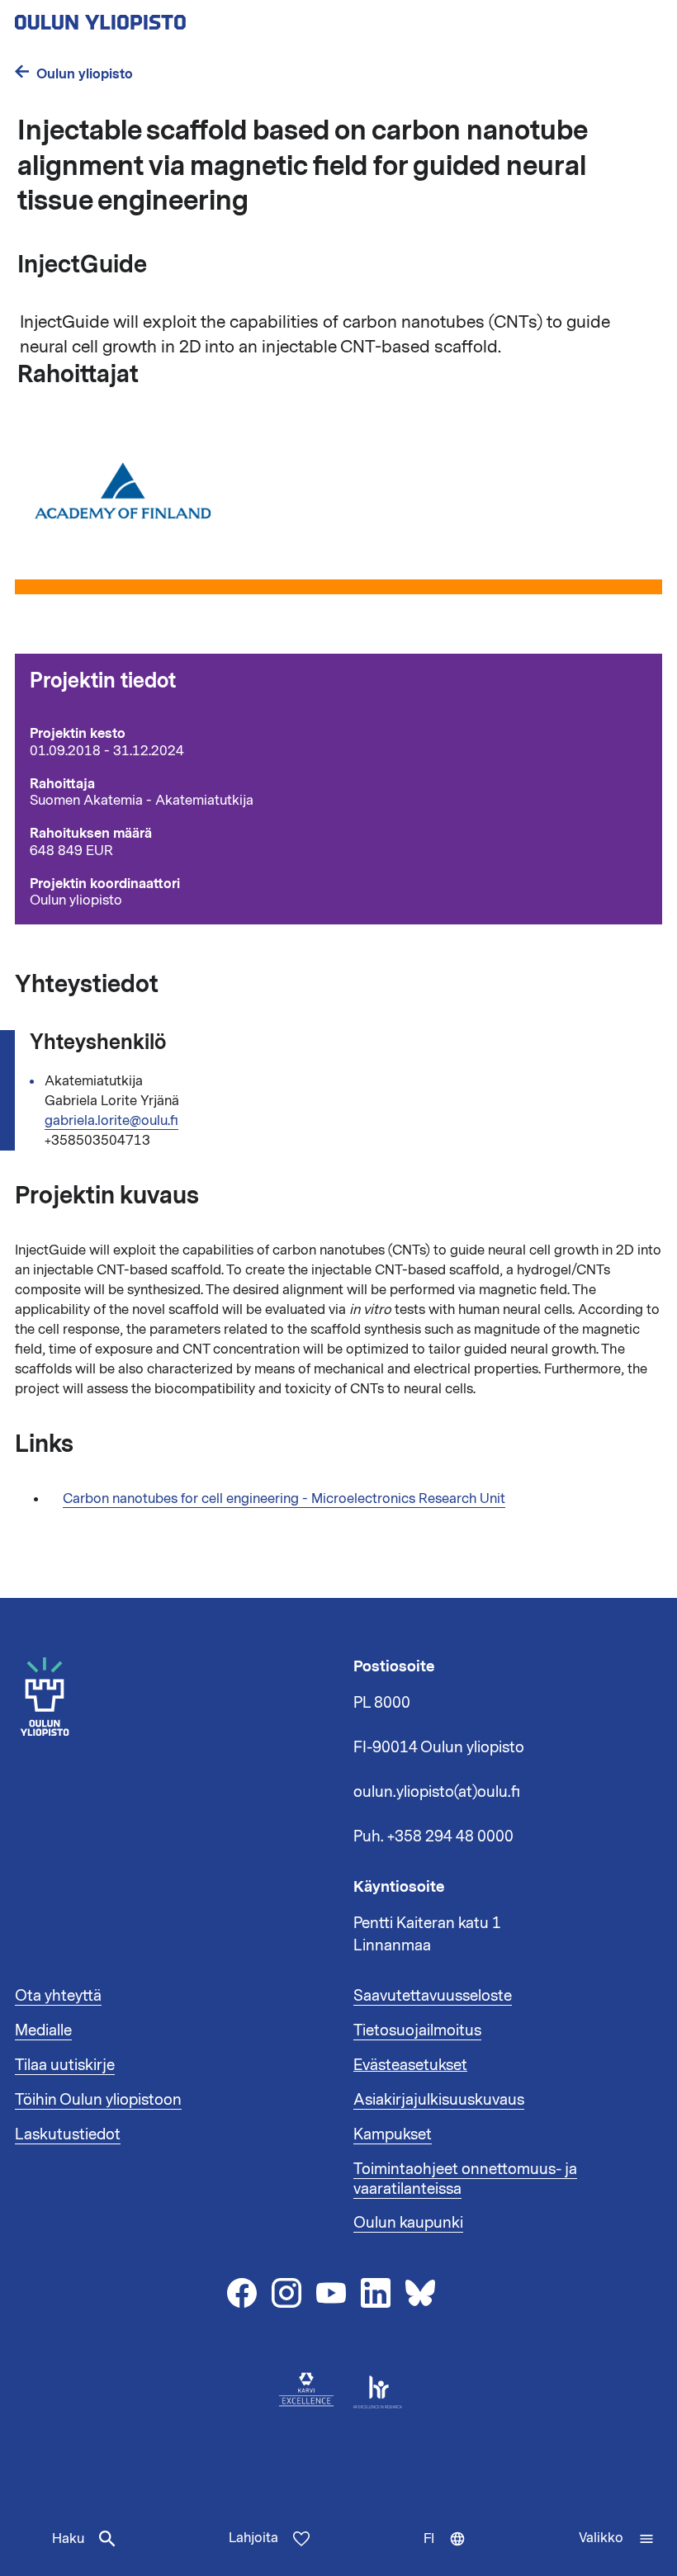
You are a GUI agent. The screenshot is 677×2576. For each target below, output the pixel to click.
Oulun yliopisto (85, 74)
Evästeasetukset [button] (410, 2065)
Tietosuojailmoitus (417, 2030)
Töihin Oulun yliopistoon (98, 2100)
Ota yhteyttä (58, 1996)
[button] (617, 2539)
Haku (68, 2539)
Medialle (43, 2030)
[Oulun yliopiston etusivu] (154, 17)
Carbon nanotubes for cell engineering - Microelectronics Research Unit (284, 1499)
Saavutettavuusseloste (433, 1996)
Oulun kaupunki (408, 2223)
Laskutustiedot (68, 2134)
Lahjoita (253, 2538)
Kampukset (393, 2134)
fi (448, 2553)
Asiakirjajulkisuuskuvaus (439, 2100)
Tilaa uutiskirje (65, 2065)
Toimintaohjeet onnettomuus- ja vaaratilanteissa (465, 2179)
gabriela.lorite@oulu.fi (111, 1121)
